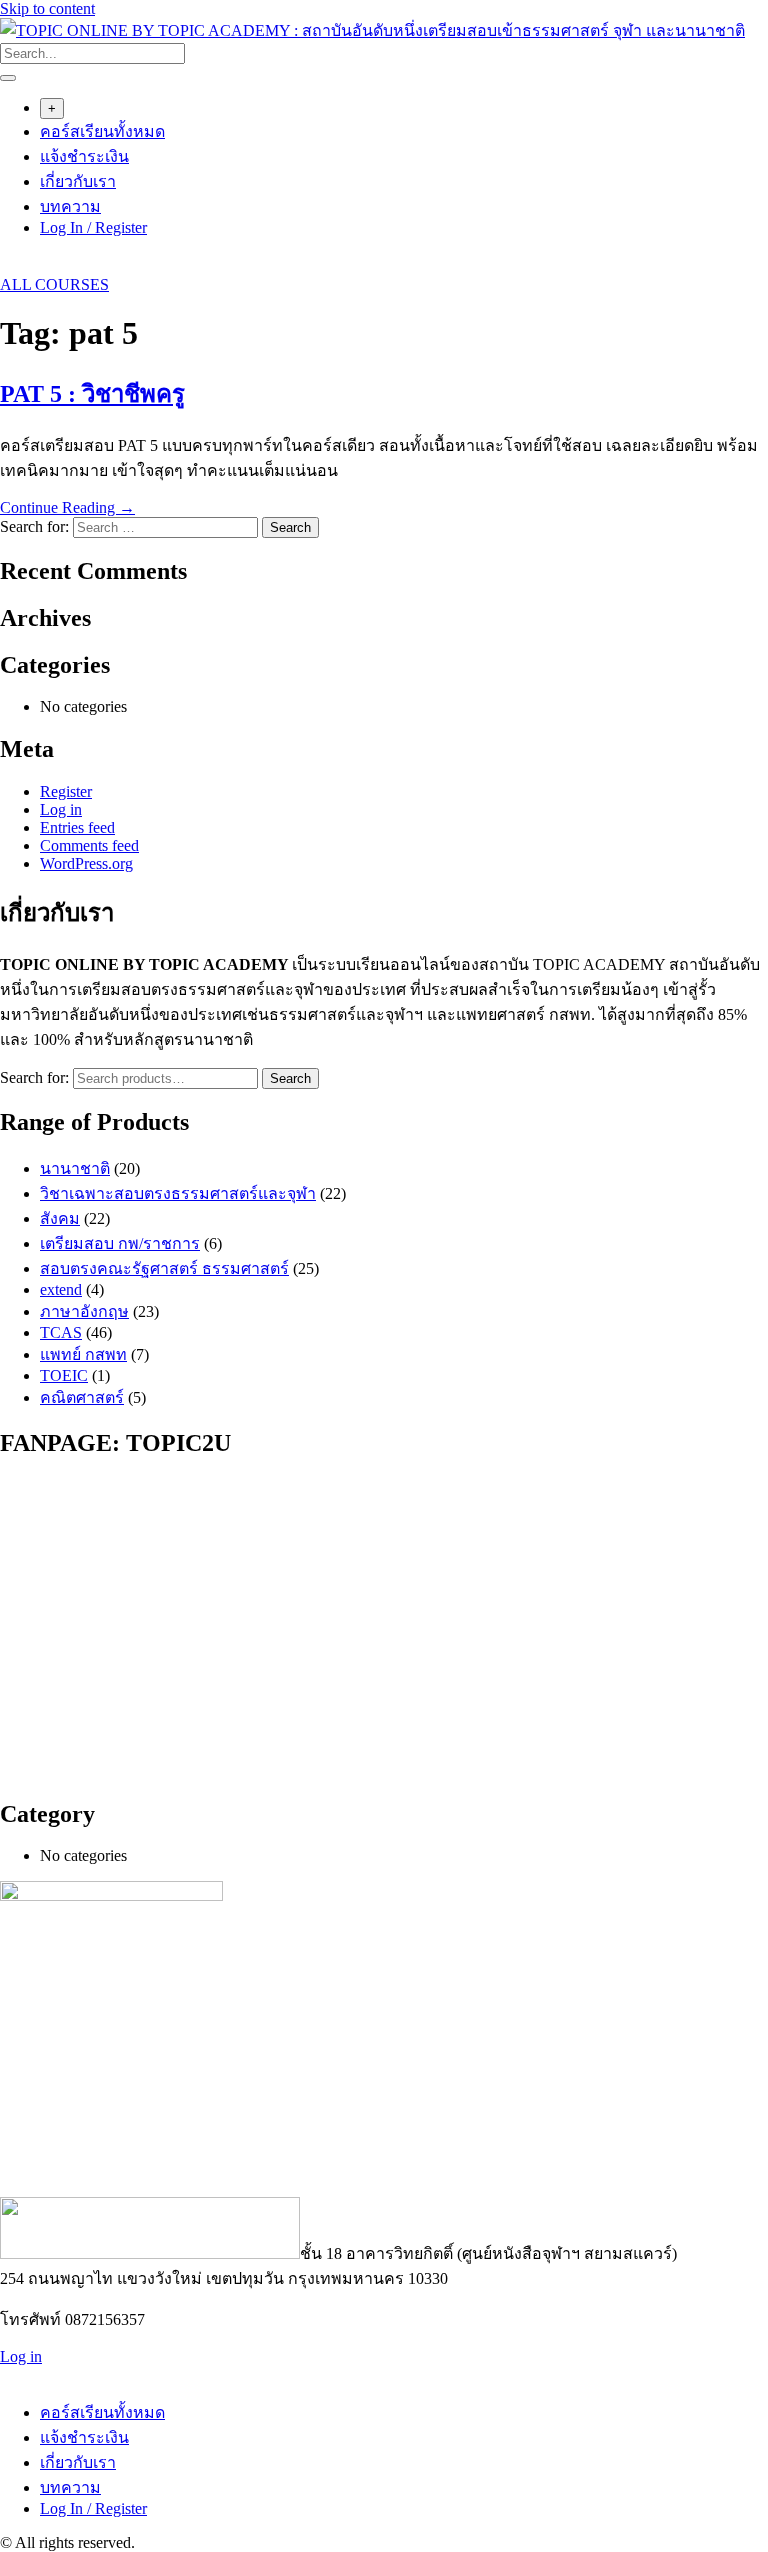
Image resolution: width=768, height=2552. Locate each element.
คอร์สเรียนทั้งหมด (102, 131)
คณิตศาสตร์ (82, 1397)
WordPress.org (86, 863)
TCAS (61, 1332)
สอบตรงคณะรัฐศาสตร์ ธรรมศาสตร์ (164, 1268)
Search (290, 1078)
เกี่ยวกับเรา (78, 181)
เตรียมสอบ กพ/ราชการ (120, 1243)
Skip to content (47, 8)
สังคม (60, 1218)
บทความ (70, 206)
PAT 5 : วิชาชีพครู (92, 394)
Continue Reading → (67, 507)
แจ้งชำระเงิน (84, 156)
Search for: (34, 1077)
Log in (61, 809)
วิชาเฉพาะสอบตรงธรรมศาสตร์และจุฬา (178, 1193)
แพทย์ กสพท (83, 1354)
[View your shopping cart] (10, 266)
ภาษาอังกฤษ (84, 1311)
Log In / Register (93, 227)
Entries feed (77, 827)
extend (61, 1289)
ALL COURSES (54, 284)
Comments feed (89, 845)
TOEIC (64, 1375)
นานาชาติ (75, 1168)
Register (66, 791)
